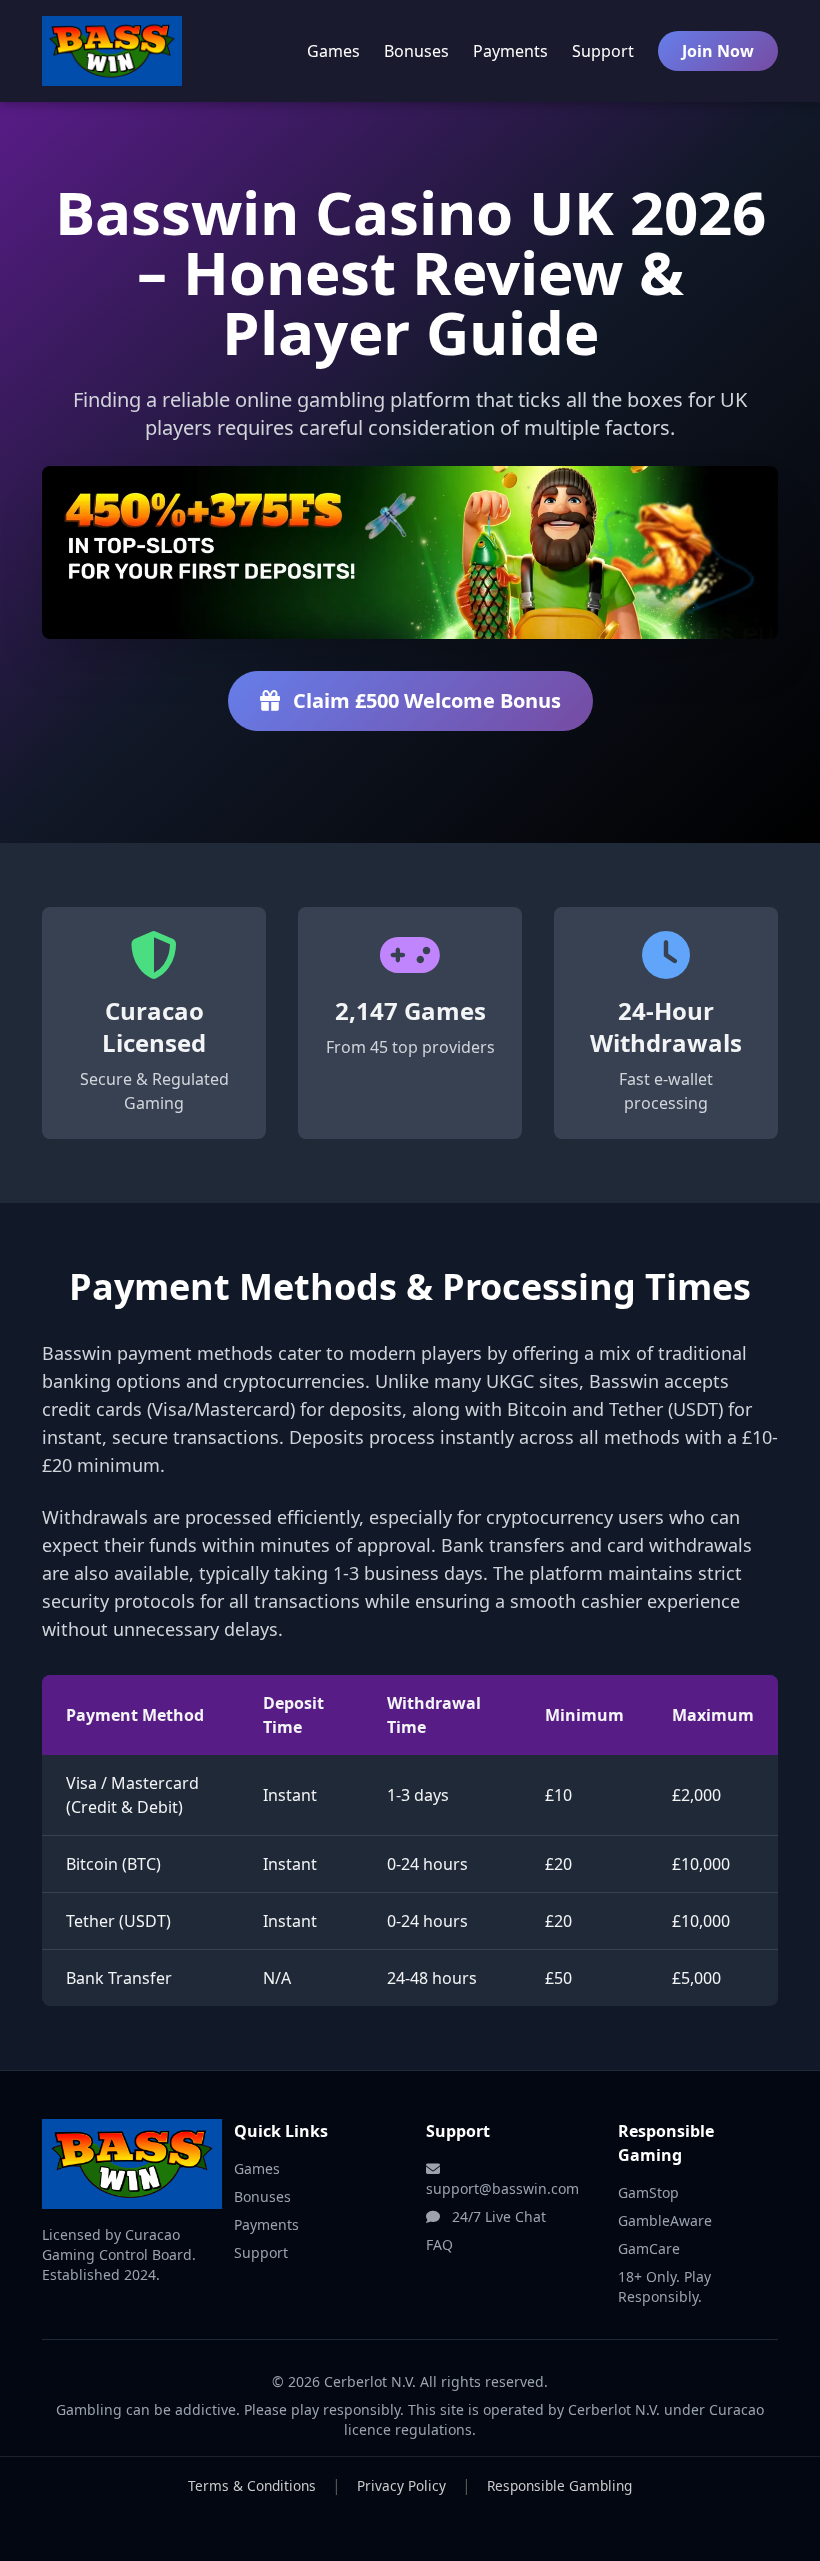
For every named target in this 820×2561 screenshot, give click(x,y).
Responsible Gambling (559, 2485)
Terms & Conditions (252, 2485)
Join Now (718, 51)
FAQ (439, 2244)
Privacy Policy (401, 2485)
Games (333, 51)
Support (603, 51)
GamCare (649, 2248)
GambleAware (665, 2220)
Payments (510, 51)
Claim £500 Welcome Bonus (424, 700)
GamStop (648, 2192)
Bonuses (416, 51)
